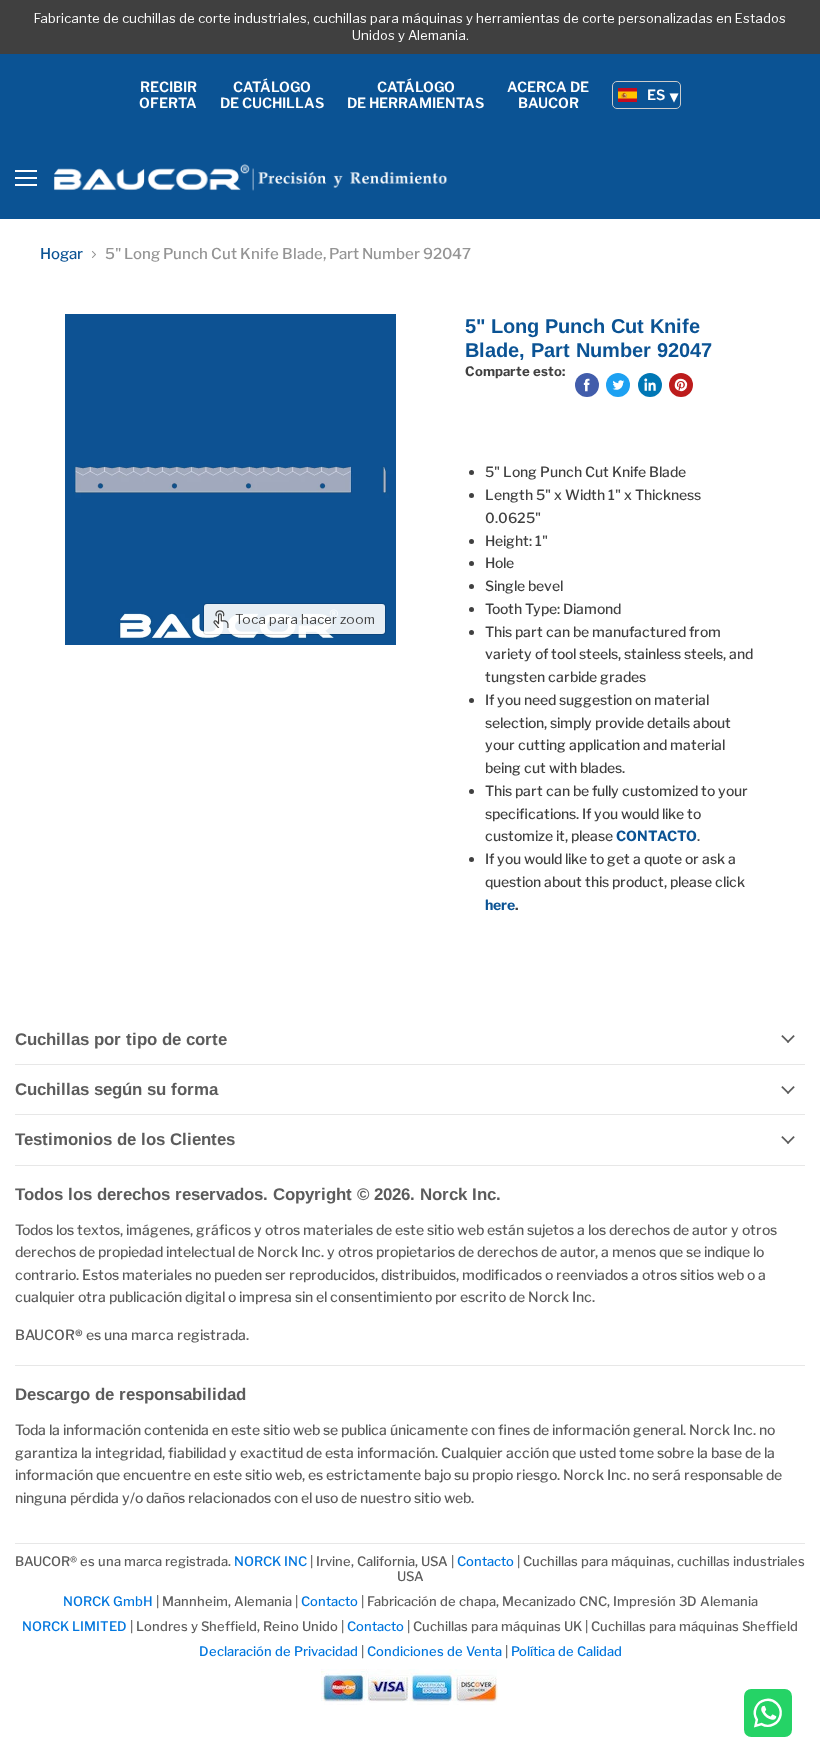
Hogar (61, 254)
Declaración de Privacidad (278, 1651)
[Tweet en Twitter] (618, 385)
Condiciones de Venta (434, 1651)
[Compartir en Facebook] (587, 385)
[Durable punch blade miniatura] (95, 695)
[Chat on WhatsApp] (768, 1715)
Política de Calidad (566, 1651)
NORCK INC (270, 1561)
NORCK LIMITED (76, 1626)
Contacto (487, 1561)
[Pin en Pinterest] (681, 385)
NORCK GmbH (108, 1601)
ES (656, 94)
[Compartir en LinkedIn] (650, 385)
